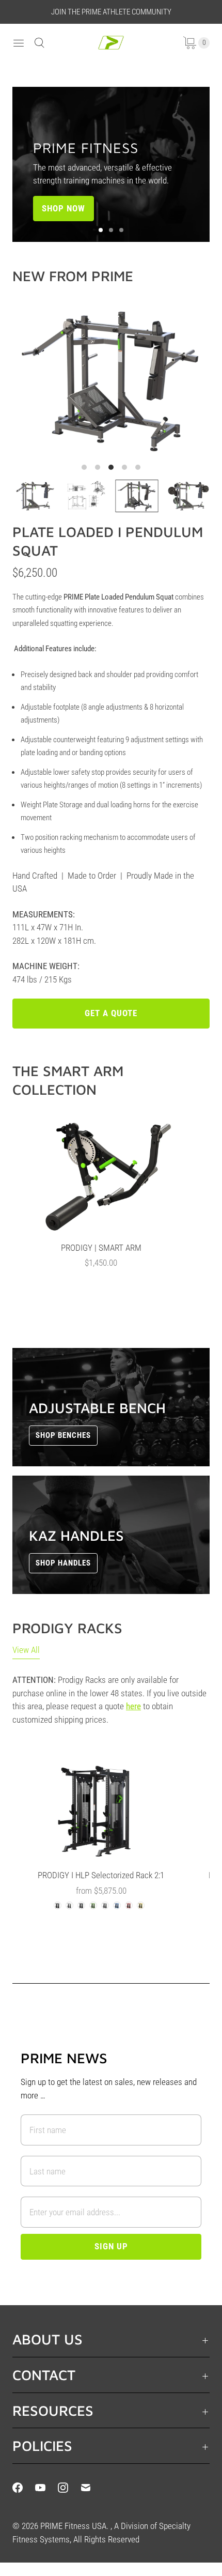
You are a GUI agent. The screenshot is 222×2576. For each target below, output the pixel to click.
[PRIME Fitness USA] (111, 43)
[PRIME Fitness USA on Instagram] (69, 2488)
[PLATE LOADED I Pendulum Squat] (111, 380)
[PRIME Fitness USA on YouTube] (46, 2488)
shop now (64, 208)
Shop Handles (63, 1563)
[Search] (39, 43)
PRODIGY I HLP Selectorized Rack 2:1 (101, 1875)
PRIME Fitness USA (73, 2526)
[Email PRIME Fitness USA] (92, 2488)
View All (26, 1650)
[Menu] (19, 43)
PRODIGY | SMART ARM (101, 1248)
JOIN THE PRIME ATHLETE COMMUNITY (111, 12)
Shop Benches (63, 1435)
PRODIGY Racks (67, 1628)
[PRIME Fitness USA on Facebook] (24, 2488)
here (133, 1706)
